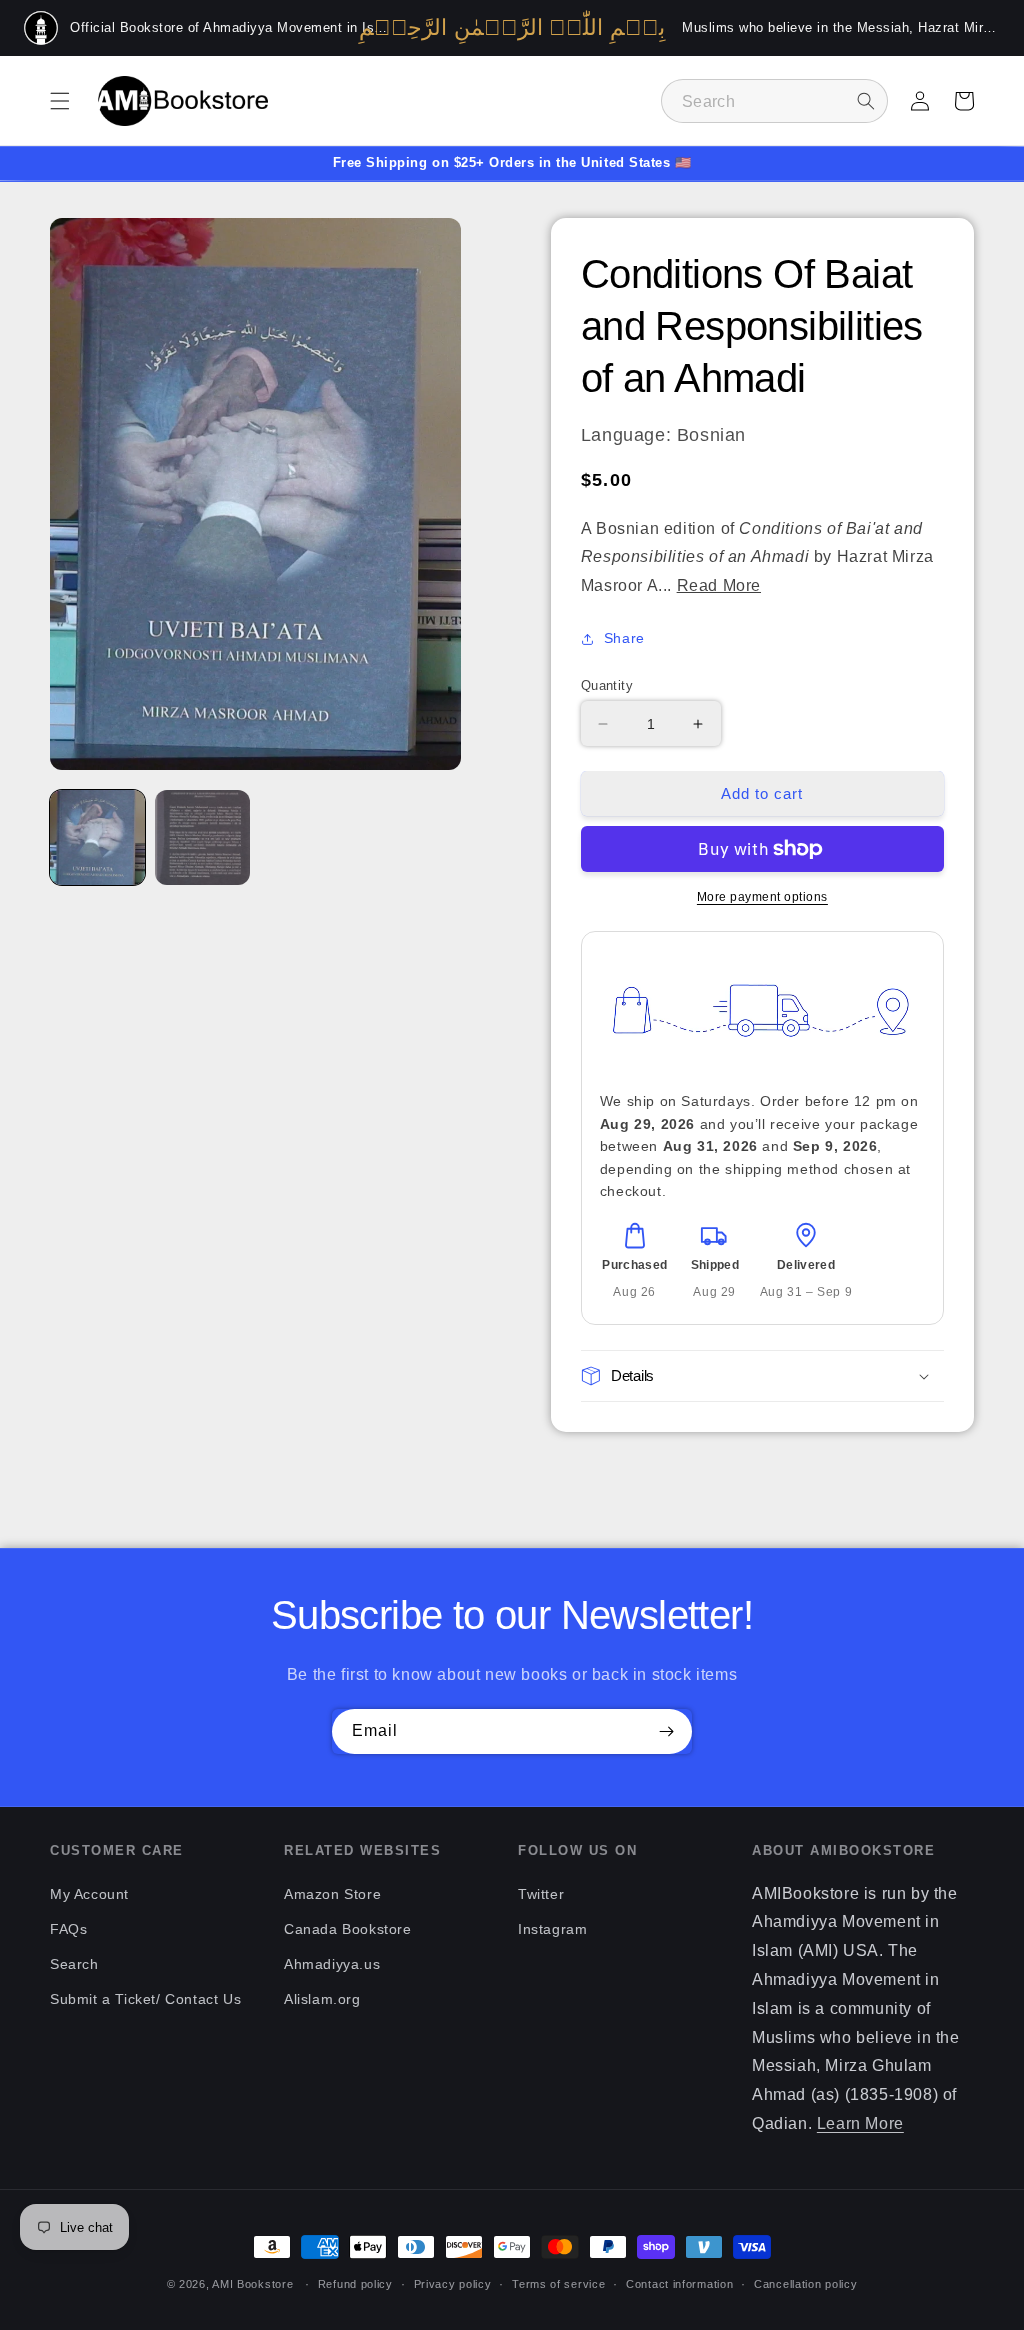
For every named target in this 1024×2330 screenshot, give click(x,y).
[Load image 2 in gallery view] (202, 837)
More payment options (762, 897)
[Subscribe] (666, 1731)
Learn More (860, 2123)
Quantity (607, 685)
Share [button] (624, 638)
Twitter (541, 1894)
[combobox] (774, 101)
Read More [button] (719, 585)
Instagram (552, 1929)
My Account (89, 1894)
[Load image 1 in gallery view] (97, 837)
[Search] (866, 101)
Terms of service (558, 2284)
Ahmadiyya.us (332, 1964)
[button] (60, 101)
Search (74, 1964)
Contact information (679, 2284)
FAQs (68, 1929)
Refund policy (355, 2284)
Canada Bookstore (348, 1929)
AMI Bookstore (252, 2284)
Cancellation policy (805, 2284)
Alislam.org (322, 1999)
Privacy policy (453, 2284)
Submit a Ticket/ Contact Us (145, 1999)
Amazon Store (332, 1894)
